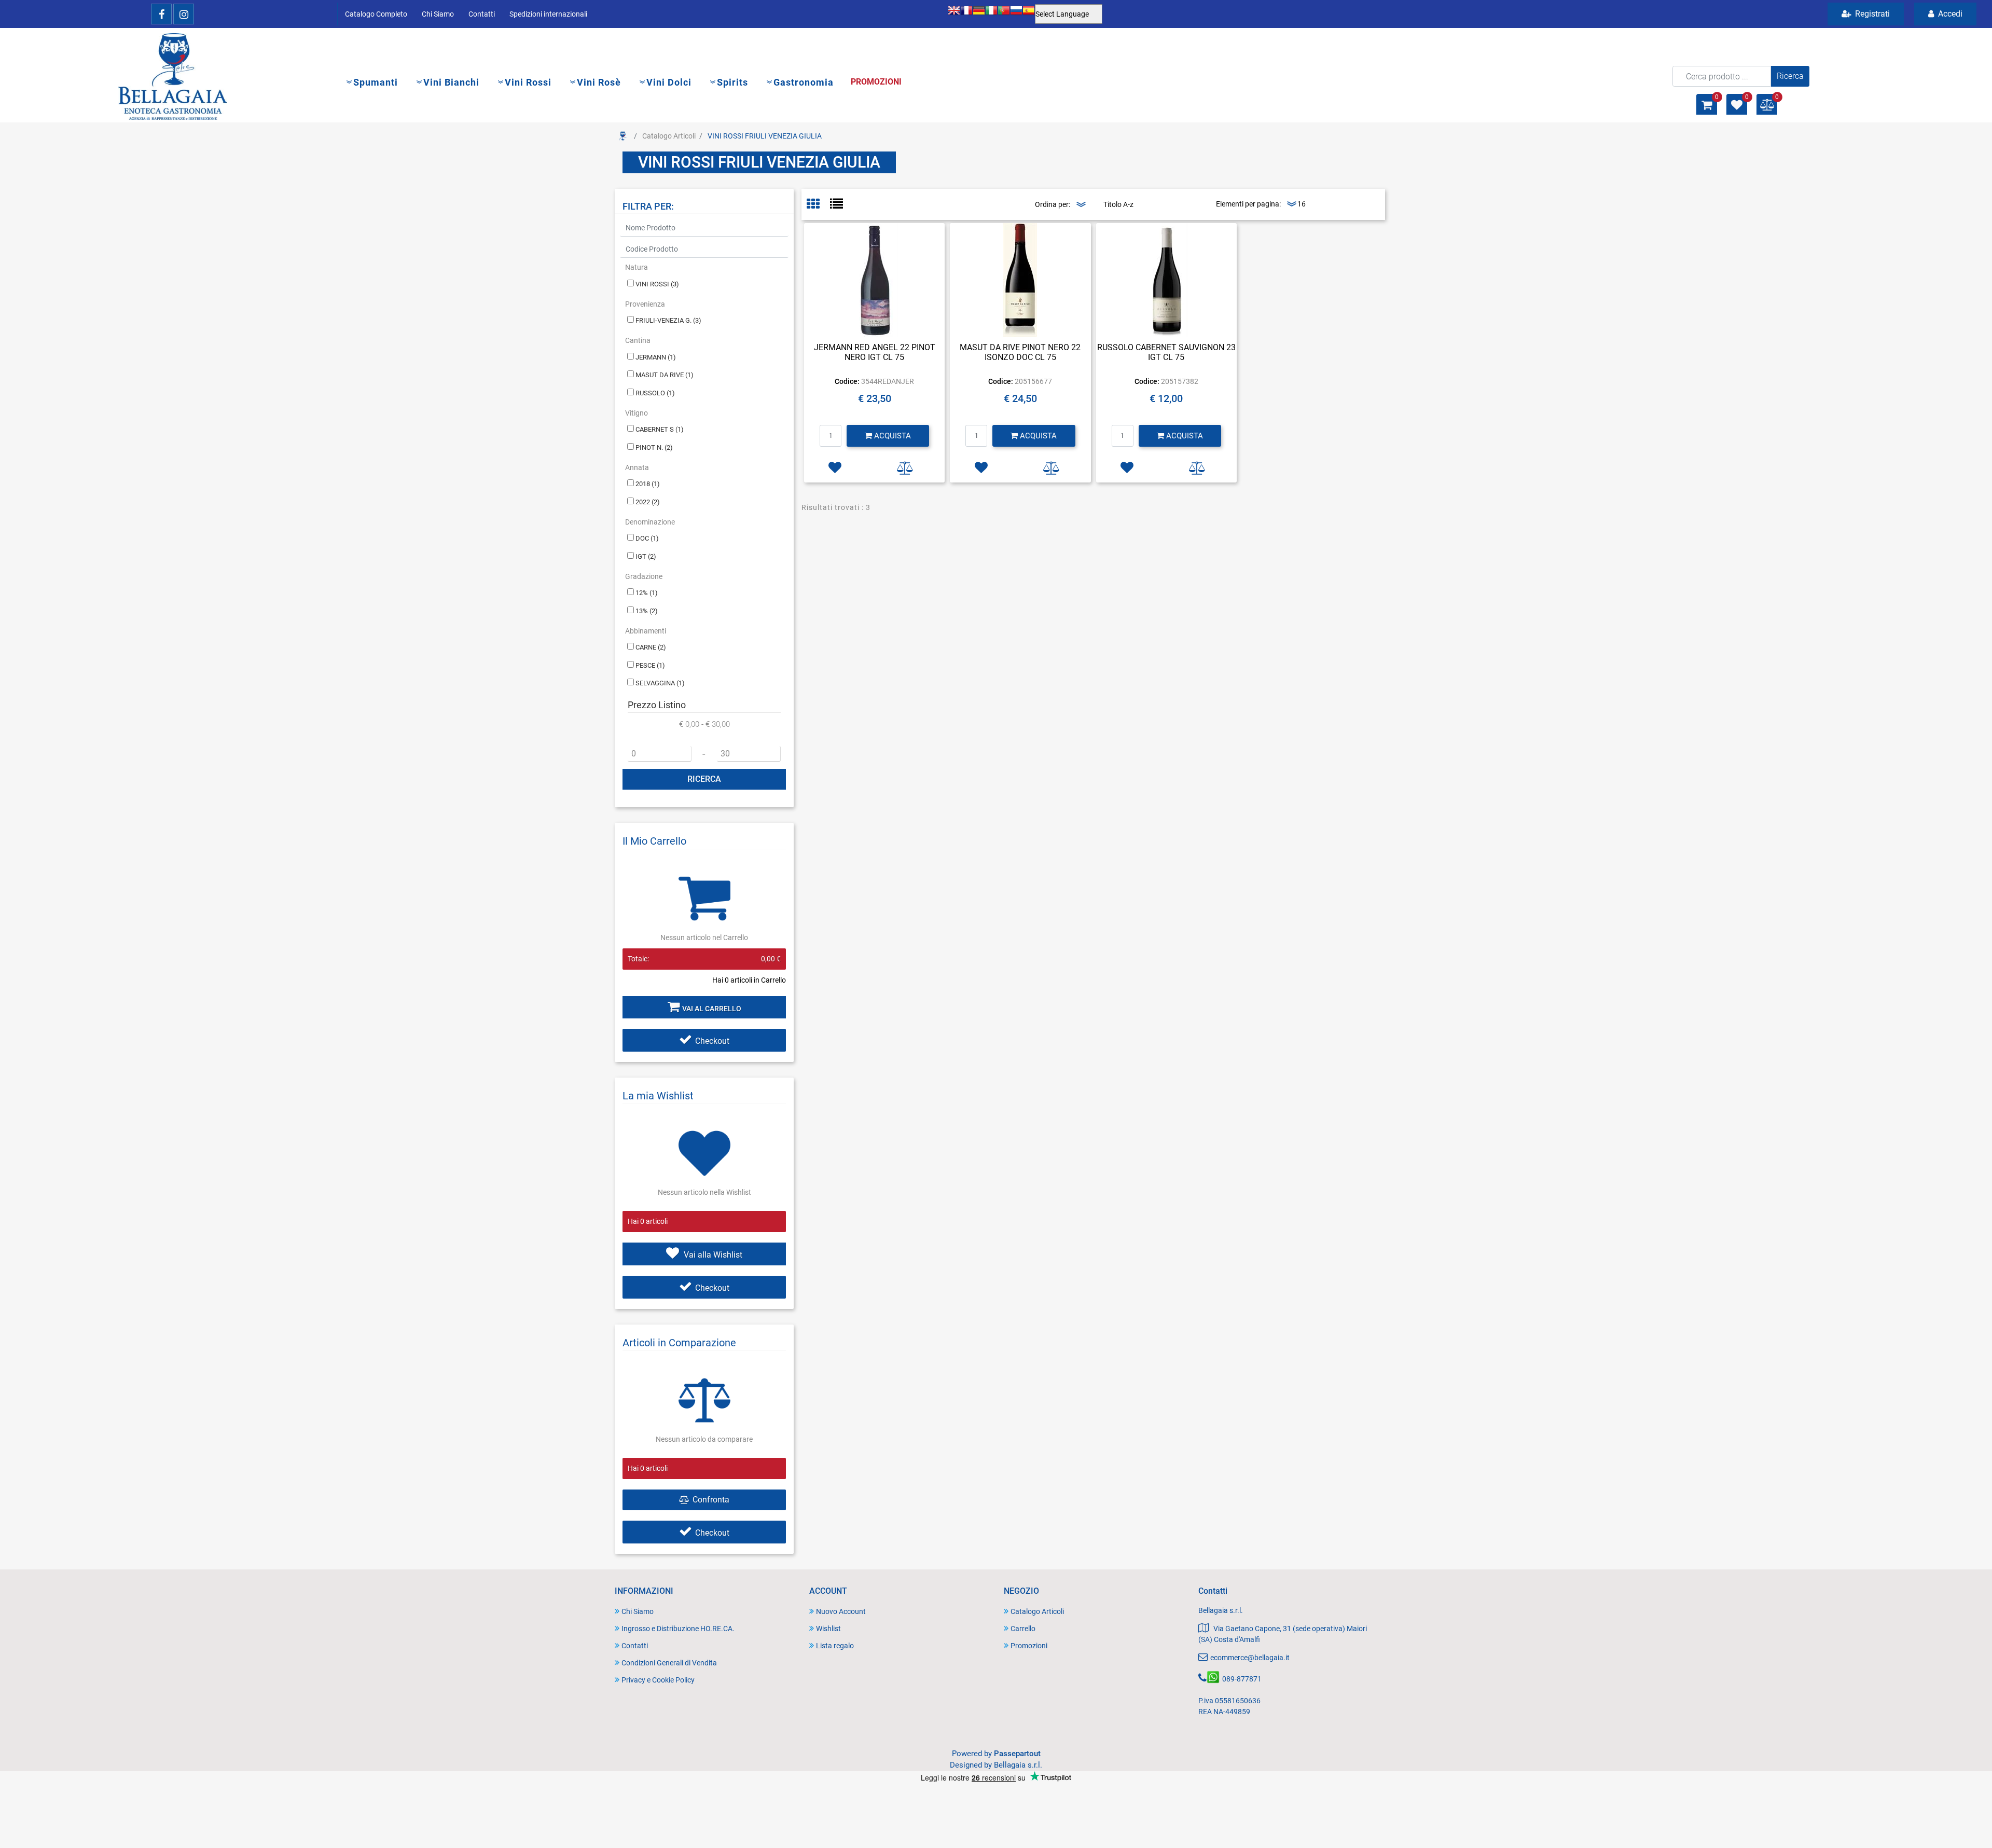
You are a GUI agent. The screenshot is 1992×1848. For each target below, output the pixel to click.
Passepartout (1017, 1754)
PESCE (650, 665)
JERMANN (656, 357)
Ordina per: (1053, 204)
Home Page (622, 136)
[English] (954, 14)
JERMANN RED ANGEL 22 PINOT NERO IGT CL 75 (875, 352)
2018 (648, 484)
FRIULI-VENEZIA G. (668, 320)
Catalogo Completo (376, 14)
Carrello (1023, 1629)
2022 (648, 502)
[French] (966, 14)
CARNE (651, 647)
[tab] (818, 205)
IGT (646, 556)
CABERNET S (660, 429)
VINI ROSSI (657, 284)
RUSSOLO (655, 393)
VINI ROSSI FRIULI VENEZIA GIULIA (765, 136)
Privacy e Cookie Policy (658, 1680)
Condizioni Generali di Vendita (669, 1663)
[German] (979, 14)
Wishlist (828, 1629)
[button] (1790, 76)
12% (647, 593)
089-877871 (1242, 1679)
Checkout (712, 1041)
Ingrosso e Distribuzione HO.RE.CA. (678, 1629)
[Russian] (1016, 14)
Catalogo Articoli (669, 136)
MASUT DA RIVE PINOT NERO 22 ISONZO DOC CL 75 (1020, 352)
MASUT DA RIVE (665, 375)
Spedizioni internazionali (548, 14)
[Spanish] (1029, 14)
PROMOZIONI (876, 82)
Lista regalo (835, 1646)
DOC (647, 538)
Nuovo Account (841, 1611)
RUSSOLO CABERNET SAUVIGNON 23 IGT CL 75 (1166, 352)
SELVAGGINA (660, 683)
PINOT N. (654, 447)
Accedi (1949, 14)
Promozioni (1029, 1646)
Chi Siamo (438, 14)
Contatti (482, 14)
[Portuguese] (1004, 14)
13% (647, 611)
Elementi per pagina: (1248, 204)
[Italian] (991, 14)
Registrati (1871, 14)
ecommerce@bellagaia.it (1250, 1658)
